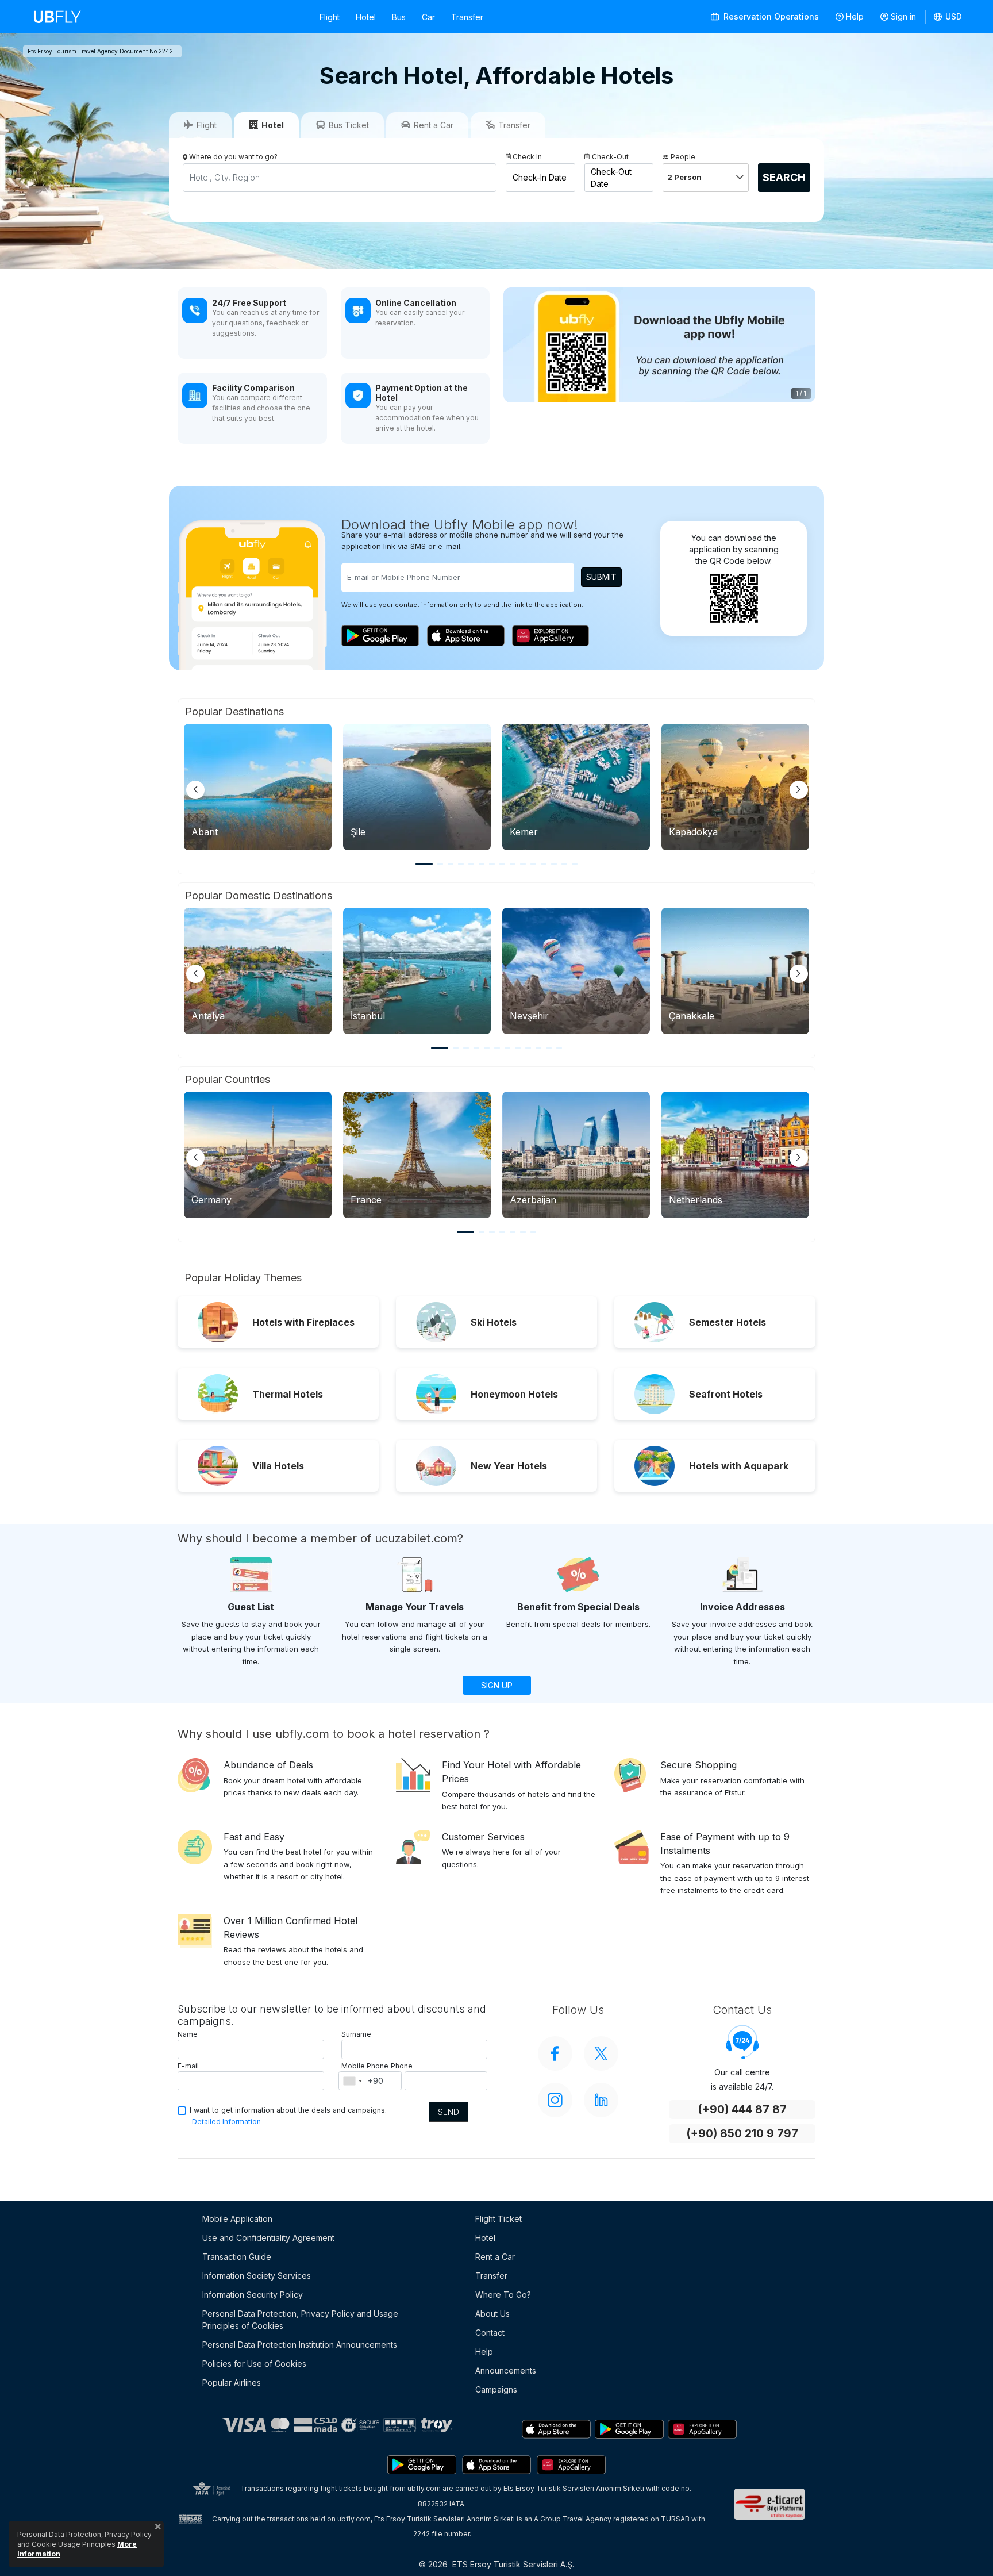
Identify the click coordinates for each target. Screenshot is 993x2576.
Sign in (903, 16)
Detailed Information (226, 2122)
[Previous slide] (195, 790)
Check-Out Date (611, 178)
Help (855, 16)
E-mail (188, 2066)
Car (428, 17)
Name (188, 2034)
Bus (399, 17)
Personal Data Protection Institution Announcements (300, 2345)
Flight (330, 17)
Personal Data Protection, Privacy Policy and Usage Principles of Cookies (300, 2320)
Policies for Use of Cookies (254, 2364)
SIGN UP (497, 1685)
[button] (948, 17)
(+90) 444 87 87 (742, 2109)
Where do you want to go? (233, 157)
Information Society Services (257, 2276)
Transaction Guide (237, 2257)
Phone (402, 2066)
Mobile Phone (365, 2066)
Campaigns (496, 2389)
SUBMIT (601, 577)
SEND (449, 2112)
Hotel (366, 17)
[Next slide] (799, 790)
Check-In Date (540, 177)
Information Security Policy (253, 2295)
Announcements (506, 2370)
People (683, 157)
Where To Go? (503, 2295)
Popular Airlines (232, 2383)
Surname (356, 2034)
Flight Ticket (499, 2219)
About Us (492, 2314)
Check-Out (610, 157)
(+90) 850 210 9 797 (742, 2134)
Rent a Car (495, 2257)
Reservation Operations (770, 16)
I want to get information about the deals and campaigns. (288, 2110)
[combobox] (352, 2081)
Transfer (467, 17)
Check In (527, 157)
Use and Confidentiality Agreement (268, 2238)
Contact (490, 2333)
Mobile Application (237, 2219)
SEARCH (784, 177)
